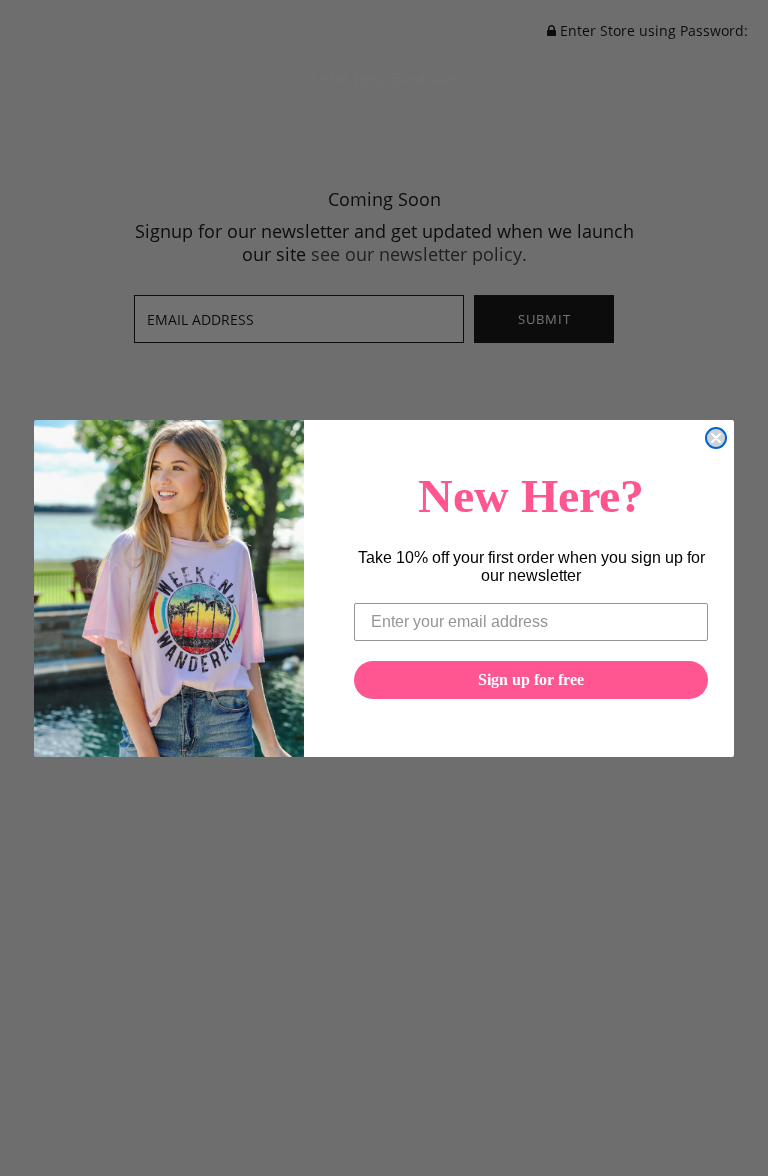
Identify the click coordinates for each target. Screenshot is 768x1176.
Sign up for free (531, 679)
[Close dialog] (716, 438)
